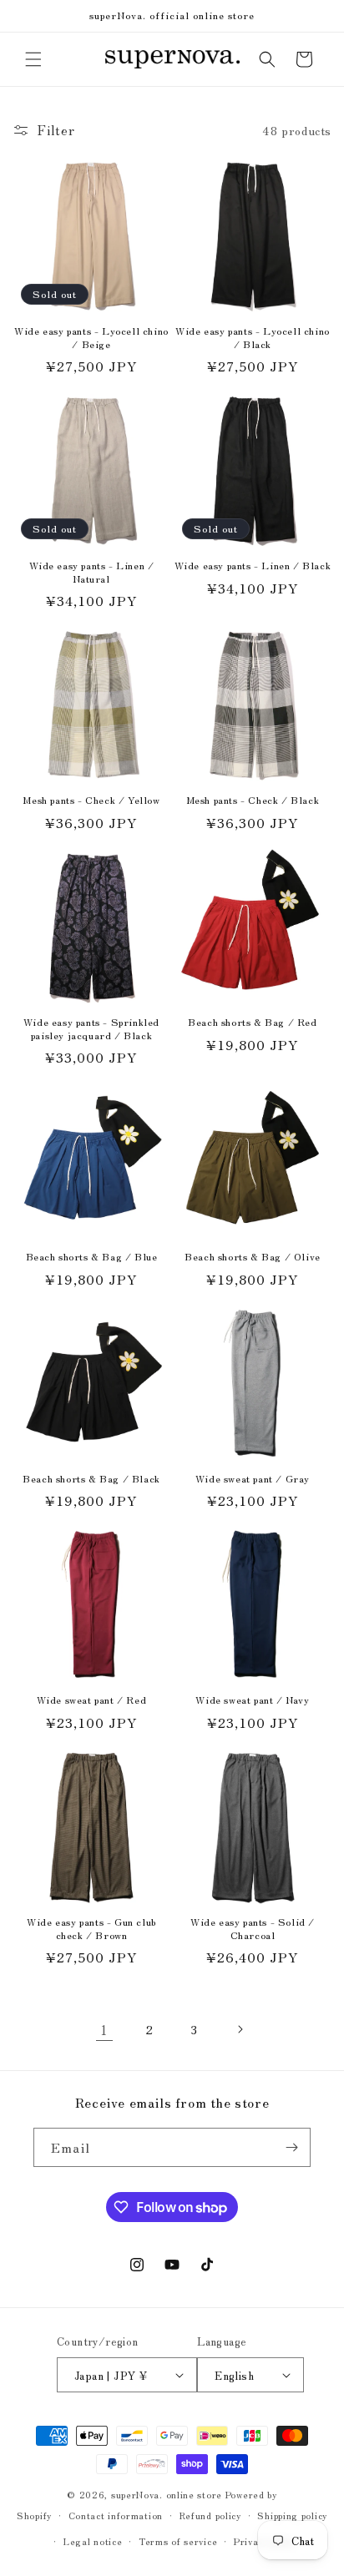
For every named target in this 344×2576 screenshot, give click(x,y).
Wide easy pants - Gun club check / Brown (91, 1928)
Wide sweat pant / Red (92, 1700)
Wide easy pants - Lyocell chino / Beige (91, 337)
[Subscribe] (291, 2147)
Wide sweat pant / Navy (252, 1700)
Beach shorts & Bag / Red (252, 1022)
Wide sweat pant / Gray (253, 1478)
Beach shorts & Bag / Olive (253, 1256)
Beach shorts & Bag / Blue (92, 1256)
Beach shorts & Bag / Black (91, 1478)
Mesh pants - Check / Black (253, 800)
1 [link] (104, 2030)
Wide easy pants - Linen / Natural (92, 571)
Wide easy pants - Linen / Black (253, 565)
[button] (33, 59)
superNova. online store (167, 2494)
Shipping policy (292, 2515)
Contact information (116, 2515)
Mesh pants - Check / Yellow (91, 800)
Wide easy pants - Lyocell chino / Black (253, 337)
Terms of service (178, 2541)
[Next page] (240, 2029)
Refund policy (210, 2515)
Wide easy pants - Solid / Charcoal (253, 1928)
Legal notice (93, 2541)
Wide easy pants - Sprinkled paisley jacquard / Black (91, 1028)
